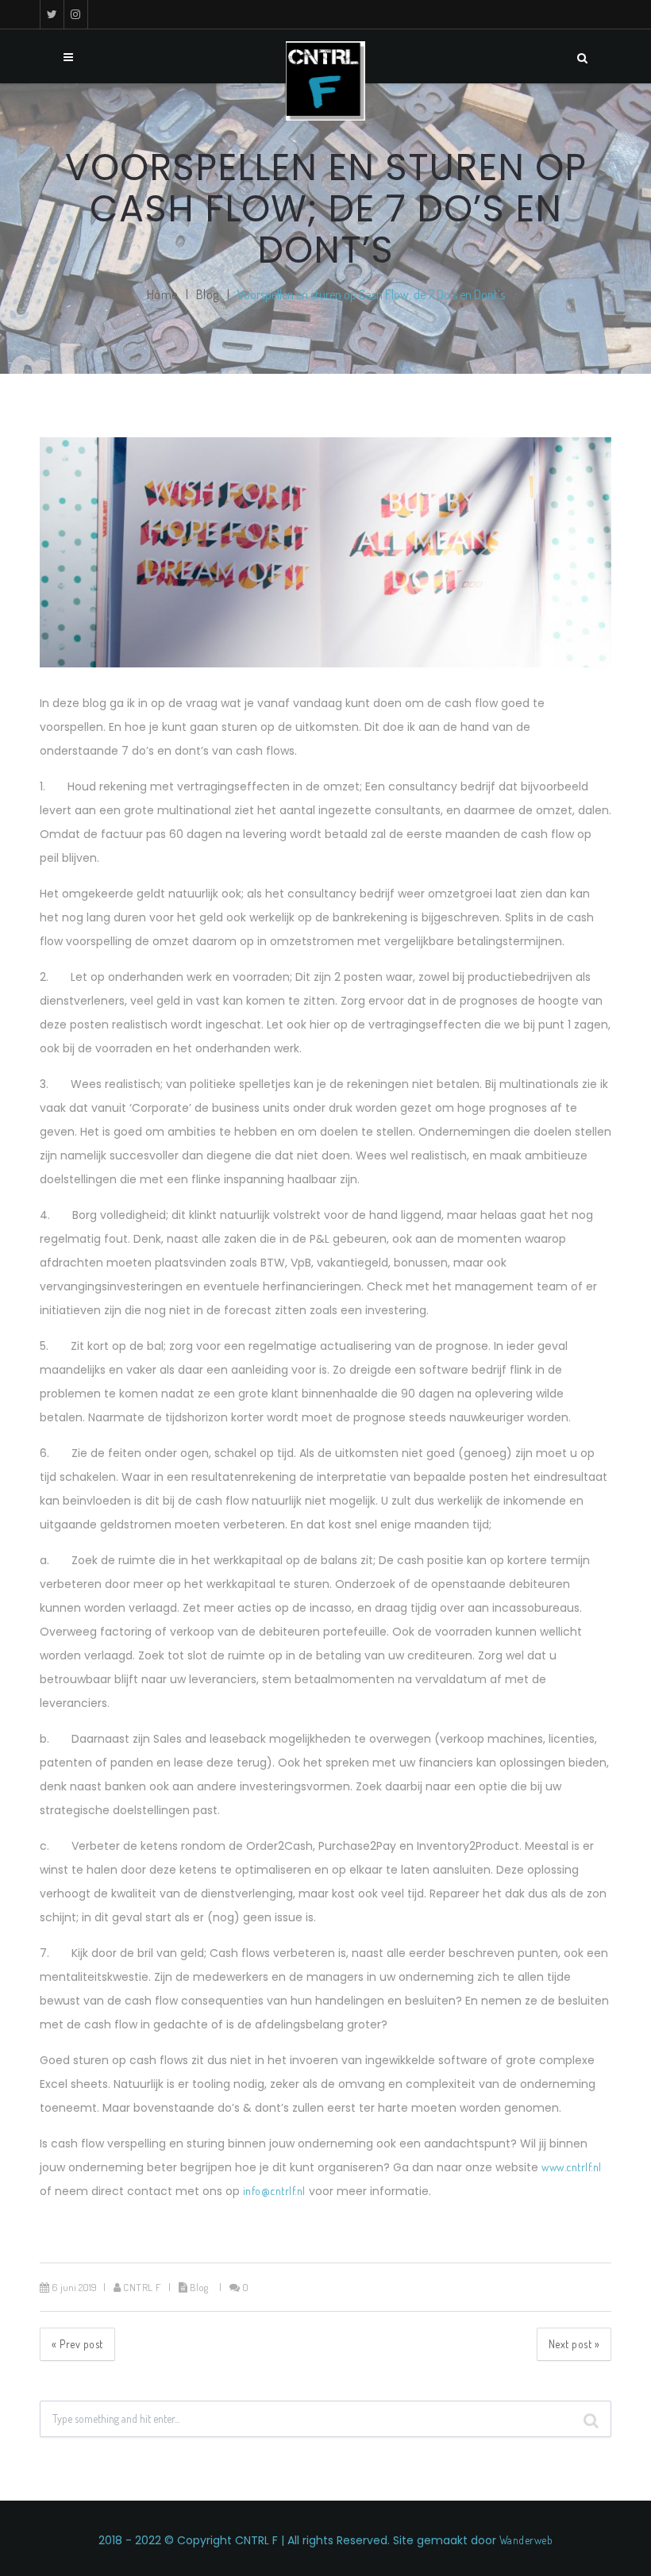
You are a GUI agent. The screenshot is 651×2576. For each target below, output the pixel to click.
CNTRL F (143, 2287)
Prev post (77, 2344)
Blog (208, 294)
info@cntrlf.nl (273, 2191)
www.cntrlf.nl (572, 2167)
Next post (574, 2344)
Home (162, 294)
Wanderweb (526, 2540)
